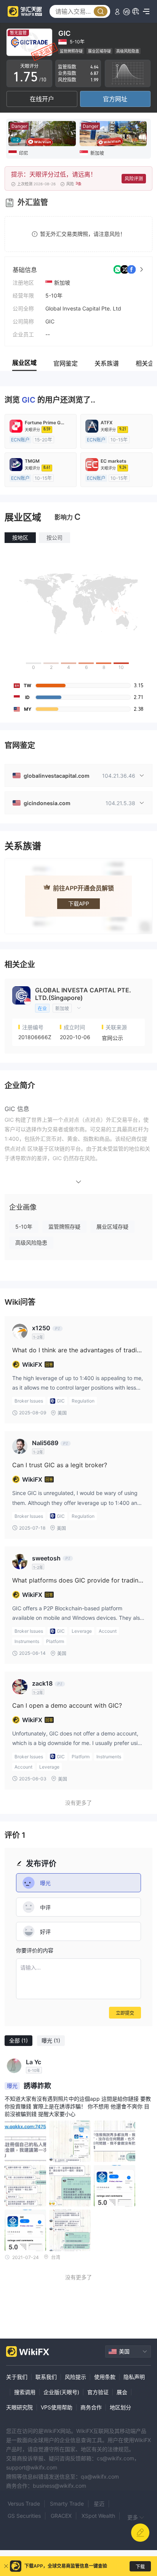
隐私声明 (134, 2377)
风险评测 (134, 179)
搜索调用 (25, 2392)
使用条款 (105, 2377)
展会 (122, 2392)
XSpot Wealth (98, 2516)
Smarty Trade (67, 2504)
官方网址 (115, 99)
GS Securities (24, 2516)
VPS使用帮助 (57, 2407)
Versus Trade (24, 2504)
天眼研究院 (19, 2407)
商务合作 (91, 2407)
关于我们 (17, 2377)
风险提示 (75, 2377)
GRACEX (61, 2516)
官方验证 (98, 2392)
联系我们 (46, 2377)
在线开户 (42, 99)
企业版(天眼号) (61, 2392)
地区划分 (120, 2407)
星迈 (99, 2504)
